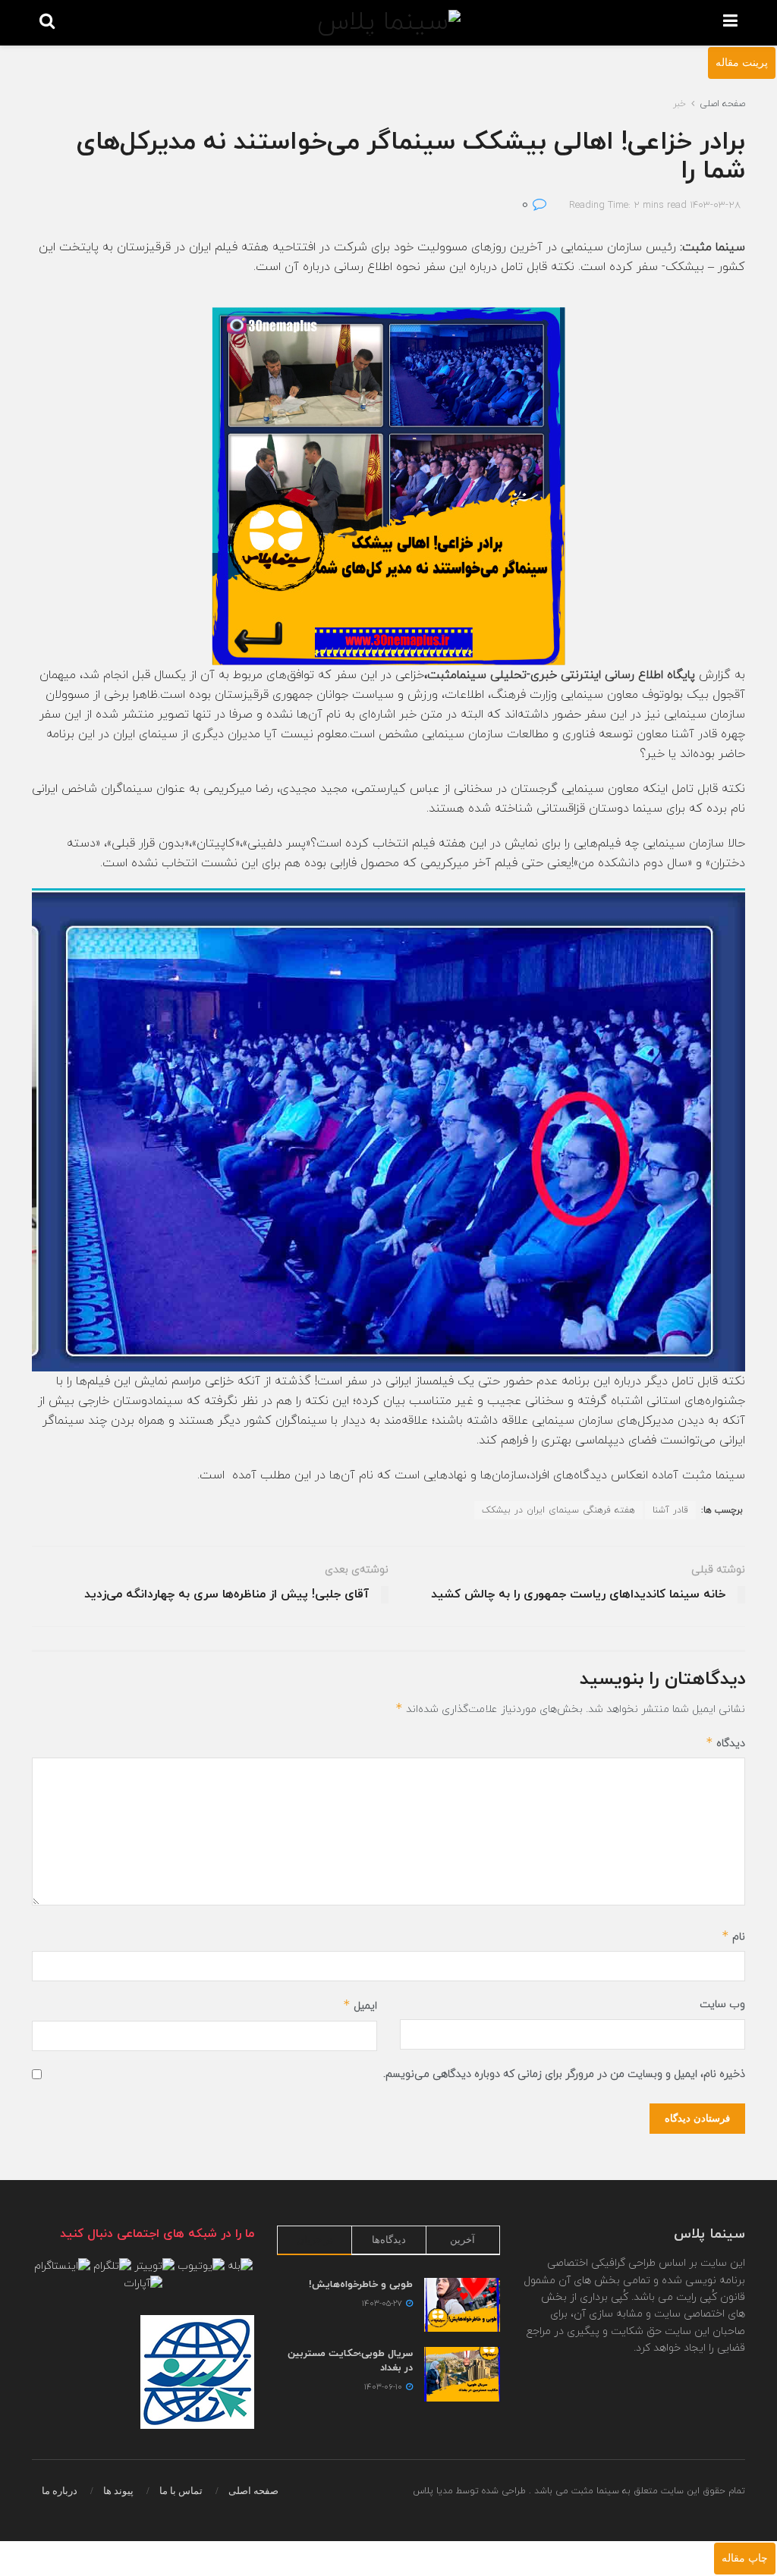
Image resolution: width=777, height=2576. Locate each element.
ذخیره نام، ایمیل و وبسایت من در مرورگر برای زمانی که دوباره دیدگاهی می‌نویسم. (564, 2074)
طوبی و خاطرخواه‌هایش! (361, 2285)
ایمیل (360, 2005)
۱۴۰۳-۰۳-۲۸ (715, 206)
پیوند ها (118, 2491)
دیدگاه (725, 1743)
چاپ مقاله (745, 2558)
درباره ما (60, 2491)
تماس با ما (181, 2491)
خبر (679, 104)
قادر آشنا (670, 1510)
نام (733, 1936)
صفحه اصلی (722, 104)
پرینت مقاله (742, 63)
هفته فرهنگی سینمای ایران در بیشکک (558, 1510)
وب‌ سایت (722, 2004)
